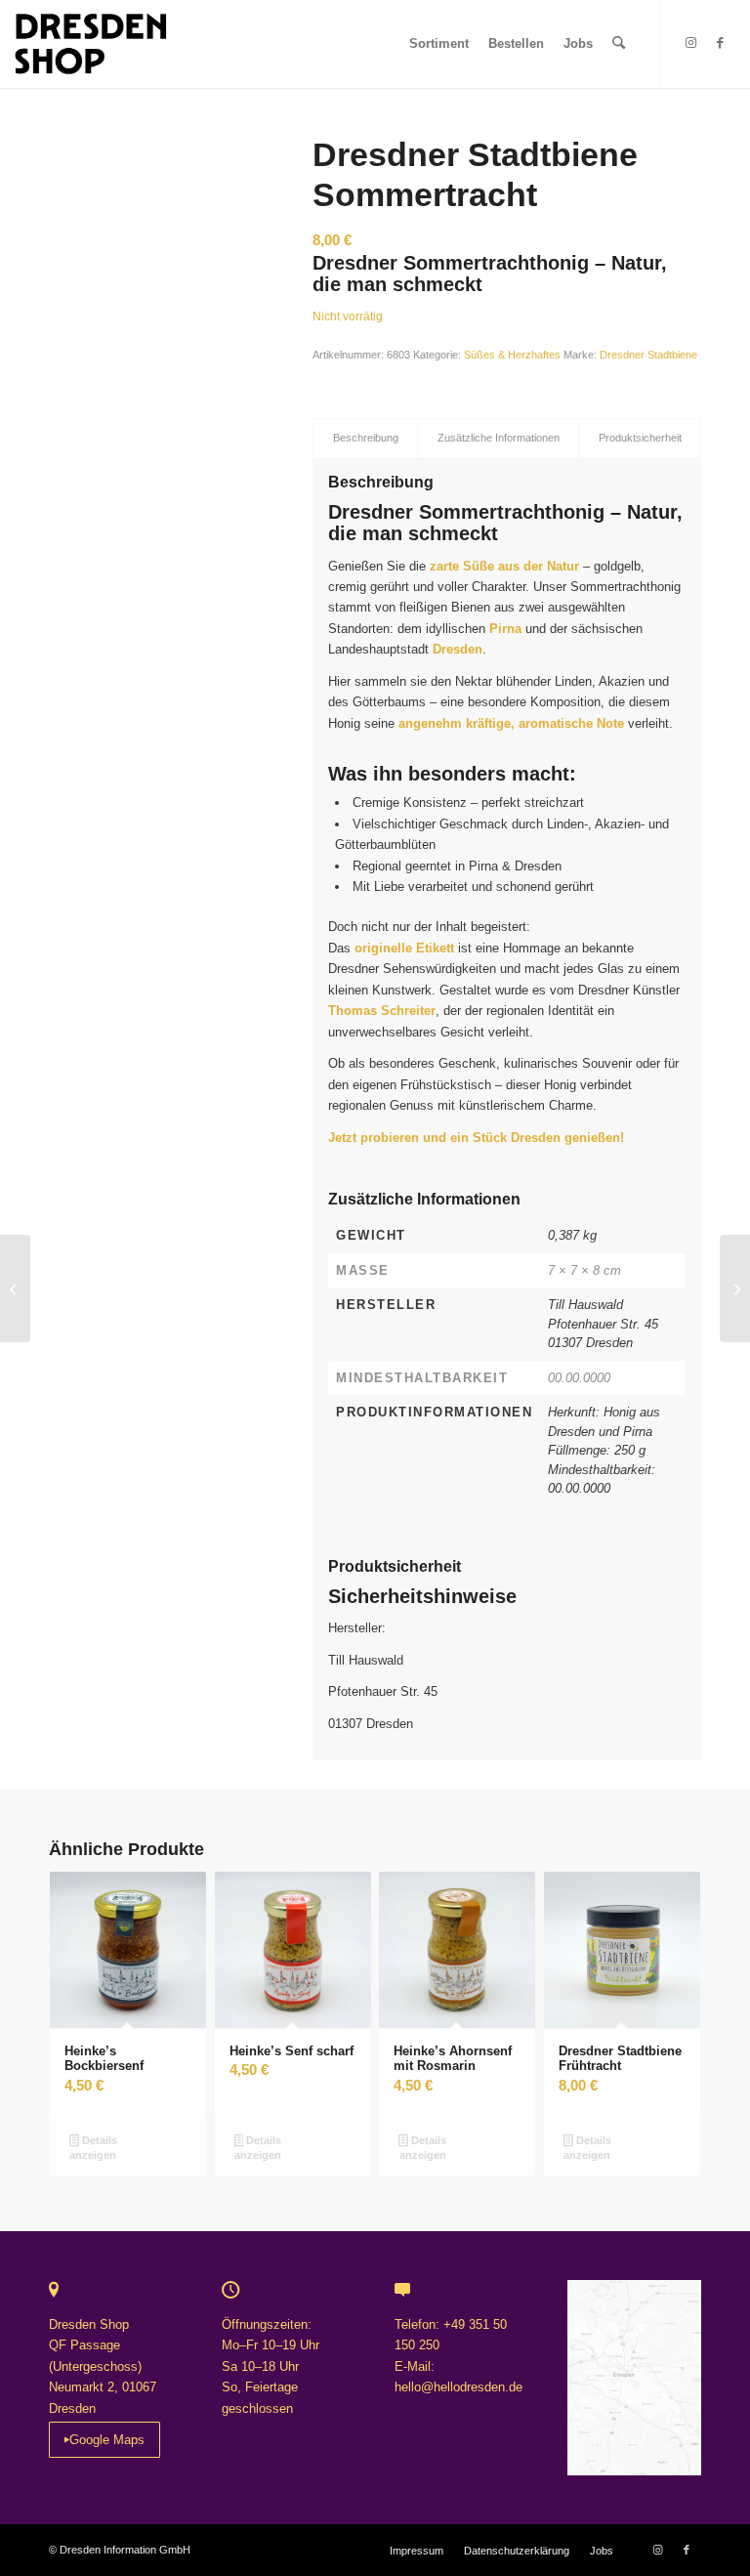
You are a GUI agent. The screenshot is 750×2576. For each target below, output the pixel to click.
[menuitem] (439, 44)
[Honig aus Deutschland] (156, 242)
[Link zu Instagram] (691, 43)
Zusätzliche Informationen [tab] (499, 438)
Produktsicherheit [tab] (640, 438)
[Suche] (619, 44)
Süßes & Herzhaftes (512, 355)
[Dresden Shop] (90, 44)
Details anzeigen (93, 2148)
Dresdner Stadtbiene (648, 355)
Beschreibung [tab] (366, 438)
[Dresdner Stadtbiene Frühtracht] (15, 1288)
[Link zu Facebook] (721, 43)
